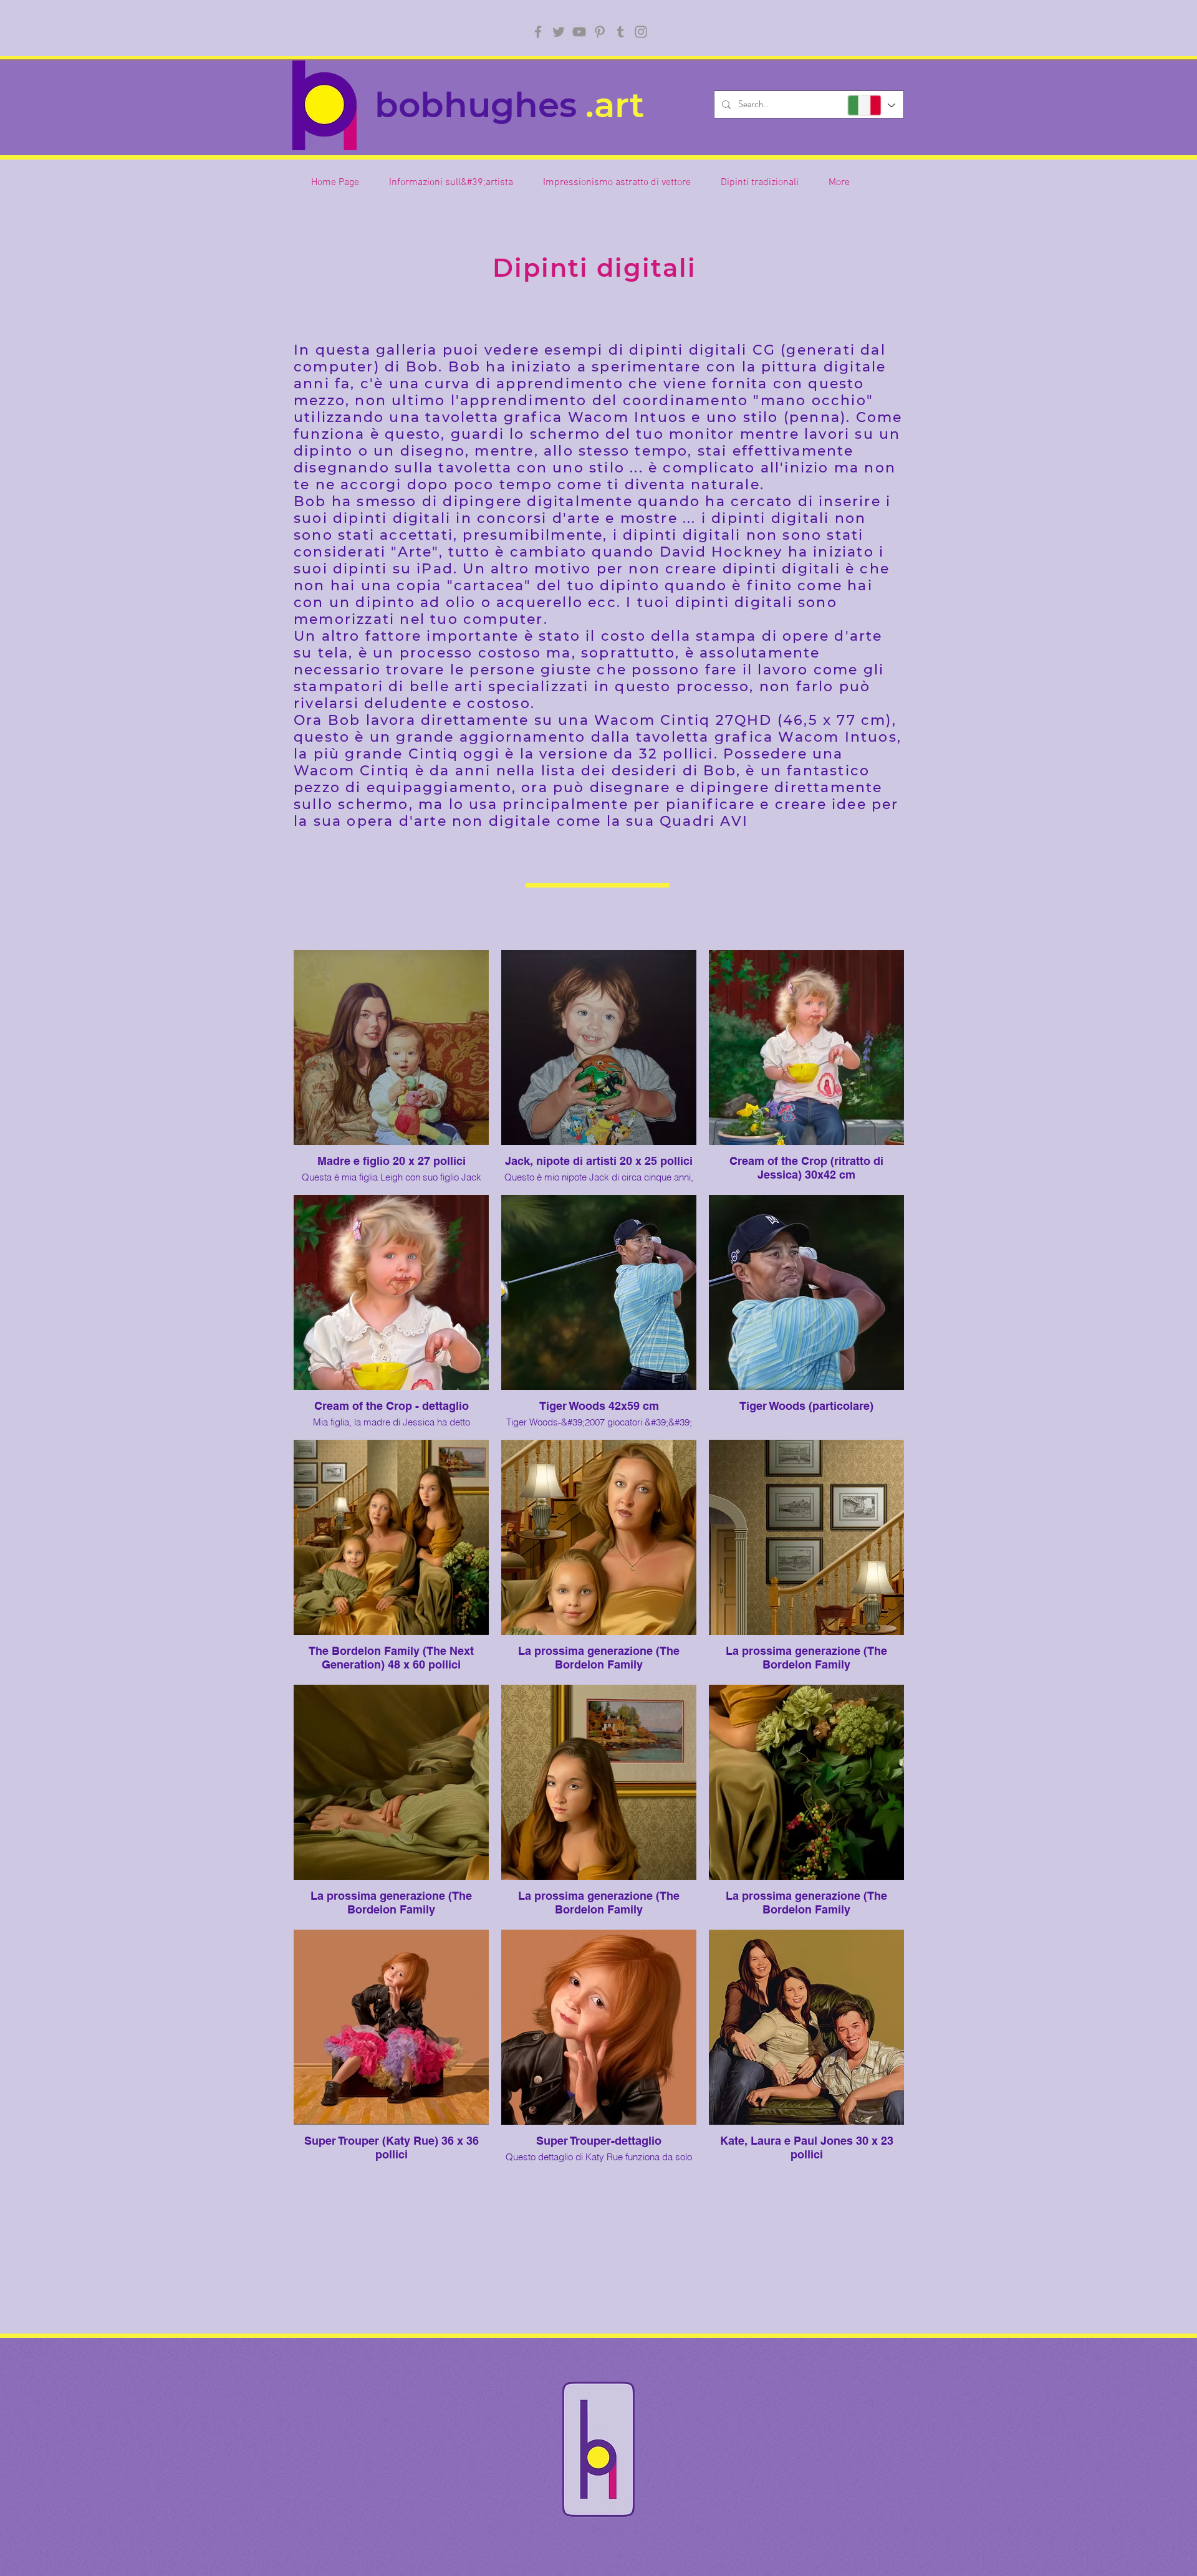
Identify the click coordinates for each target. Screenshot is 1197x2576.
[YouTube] (579, 32)
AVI (734, 821)
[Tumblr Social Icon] (620, 32)
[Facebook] (538, 32)
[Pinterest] (600, 32)
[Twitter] (559, 32)
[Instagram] (641, 32)
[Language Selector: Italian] (871, 105)
